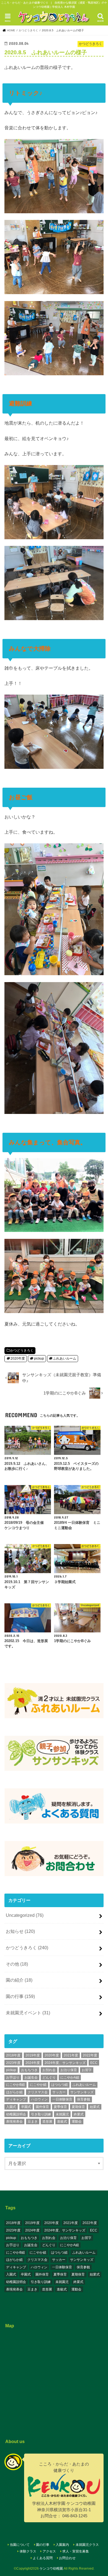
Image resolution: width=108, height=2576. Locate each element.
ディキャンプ (16, 2099)
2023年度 (13, 2063)
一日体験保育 (62, 2099)
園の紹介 (19, 1980)
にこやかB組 (16, 2085)
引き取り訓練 (41, 2114)
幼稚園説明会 (16, 2114)
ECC (94, 2063)
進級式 (62, 2122)
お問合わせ (67, 2558)
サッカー (59, 2092)
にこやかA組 (70, 2077)
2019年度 (33, 2055)
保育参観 (84, 2099)
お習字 (87, 2070)
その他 (17, 1964)
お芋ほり (13, 2077)
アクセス (49, 2551)
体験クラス (28, 2551)
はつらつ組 (60, 2085)
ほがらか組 (14, 2092)
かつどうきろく (22, 1350)
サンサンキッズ (82, 2092)
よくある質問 (43, 2558)
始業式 (95, 2107)
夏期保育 (78, 2107)
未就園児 (62, 2114)
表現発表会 (14, 2122)
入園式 (11, 2107)
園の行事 (20, 1996)
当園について (20, 2545)
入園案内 (62, 2545)
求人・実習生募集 (76, 2551)
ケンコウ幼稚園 (51, 2569)
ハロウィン (39, 2099)
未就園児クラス (87, 2545)
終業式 (79, 2114)
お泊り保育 (69, 2070)
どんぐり (49, 2077)
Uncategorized (25, 1915)
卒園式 (26, 2107)
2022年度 (90, 2055)
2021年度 (71, 2055)
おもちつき (29, 2070)
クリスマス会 (38, 2092)
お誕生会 (31, 2077)
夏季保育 (60, 2107)
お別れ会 (49, 2070)
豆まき (33, 2122)
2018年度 (13, 2055)
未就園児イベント (28, 2013)
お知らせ (20, 1931)
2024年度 (33, 2063)
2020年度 (18, 1358)
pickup (39, 1358)
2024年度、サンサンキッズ (65, 2063)
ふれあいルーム (65, 1358)
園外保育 (42, 2107)
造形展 (47, 2122)
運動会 (77, 2122)
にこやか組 (38, 2085)
